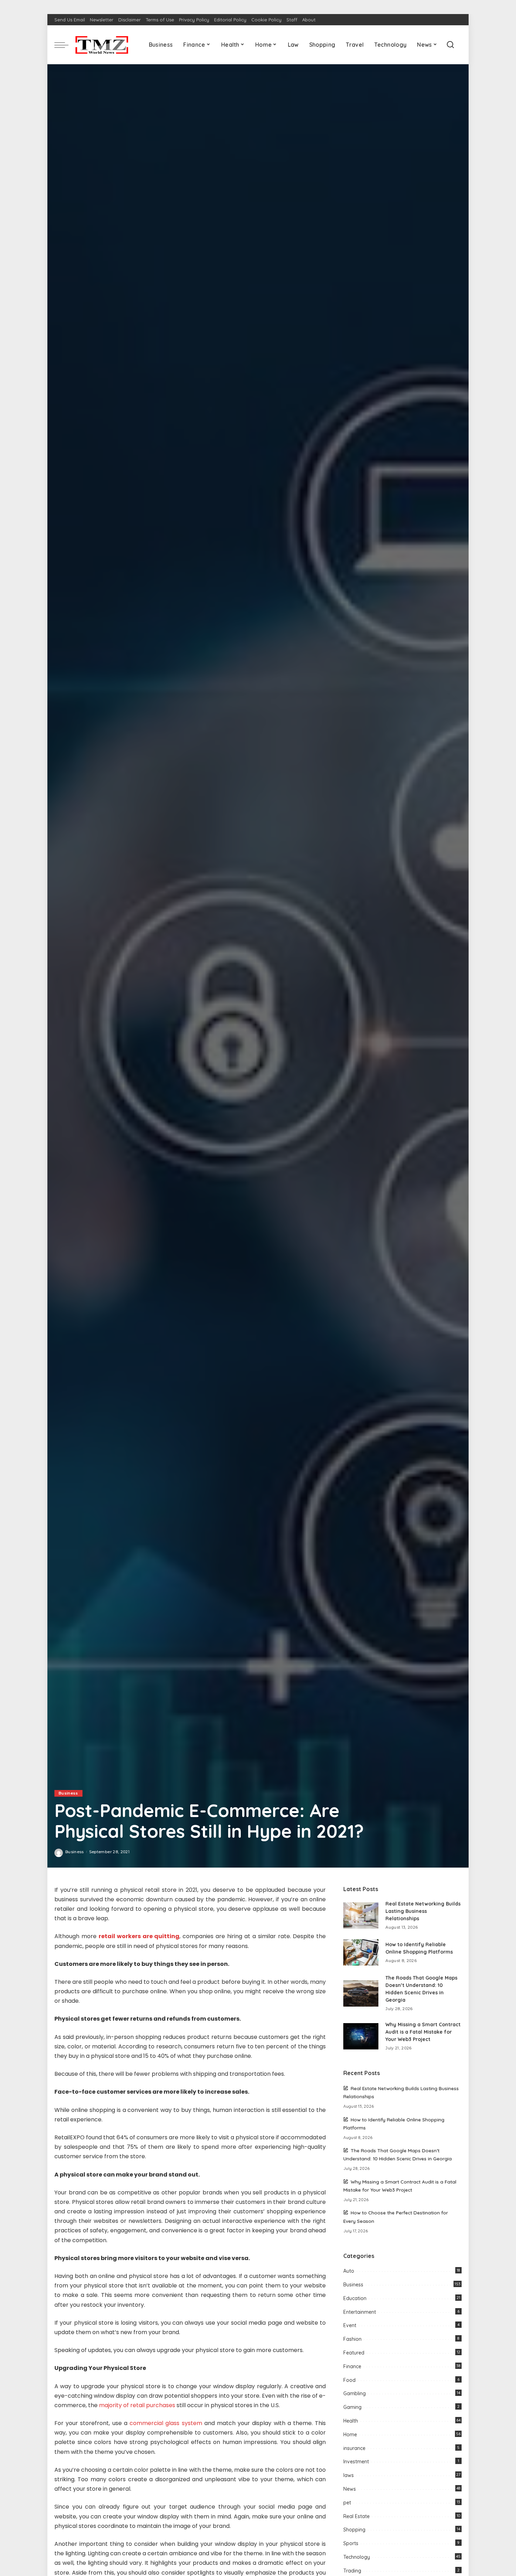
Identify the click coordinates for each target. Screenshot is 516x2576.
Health (351, 2421)
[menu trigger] (65, 45)
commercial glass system (166, 2423)
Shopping (354, 2530)
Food (349, 2380)
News (350, 2489)
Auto (349, 2271)
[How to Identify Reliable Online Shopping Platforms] (361, 1952)
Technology (357, 2557)
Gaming (352, 2407)
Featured (354, 2353)
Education (355, 2298)
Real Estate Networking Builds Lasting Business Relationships (423, 1911)
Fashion (352, 2339)
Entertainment (360, 2312)
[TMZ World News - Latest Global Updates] (102, 45)
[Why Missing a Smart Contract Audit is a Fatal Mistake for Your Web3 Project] (361, 2036)
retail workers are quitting (139, 1936)
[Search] (450, 45)
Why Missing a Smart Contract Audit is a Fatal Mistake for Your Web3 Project (423, 2032)
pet (347, 2503)
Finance (352, 2366)
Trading (352, 2571)
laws (349, 2475)
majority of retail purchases (137, 2405)
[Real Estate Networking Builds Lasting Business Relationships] (361, 1916)
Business (68, 1793)
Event (350, 2325)
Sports (351, 2543)
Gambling (355, 2393)
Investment (356, 2462)
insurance (354, 2448)
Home (350, 2435)
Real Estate (356, 2516)
